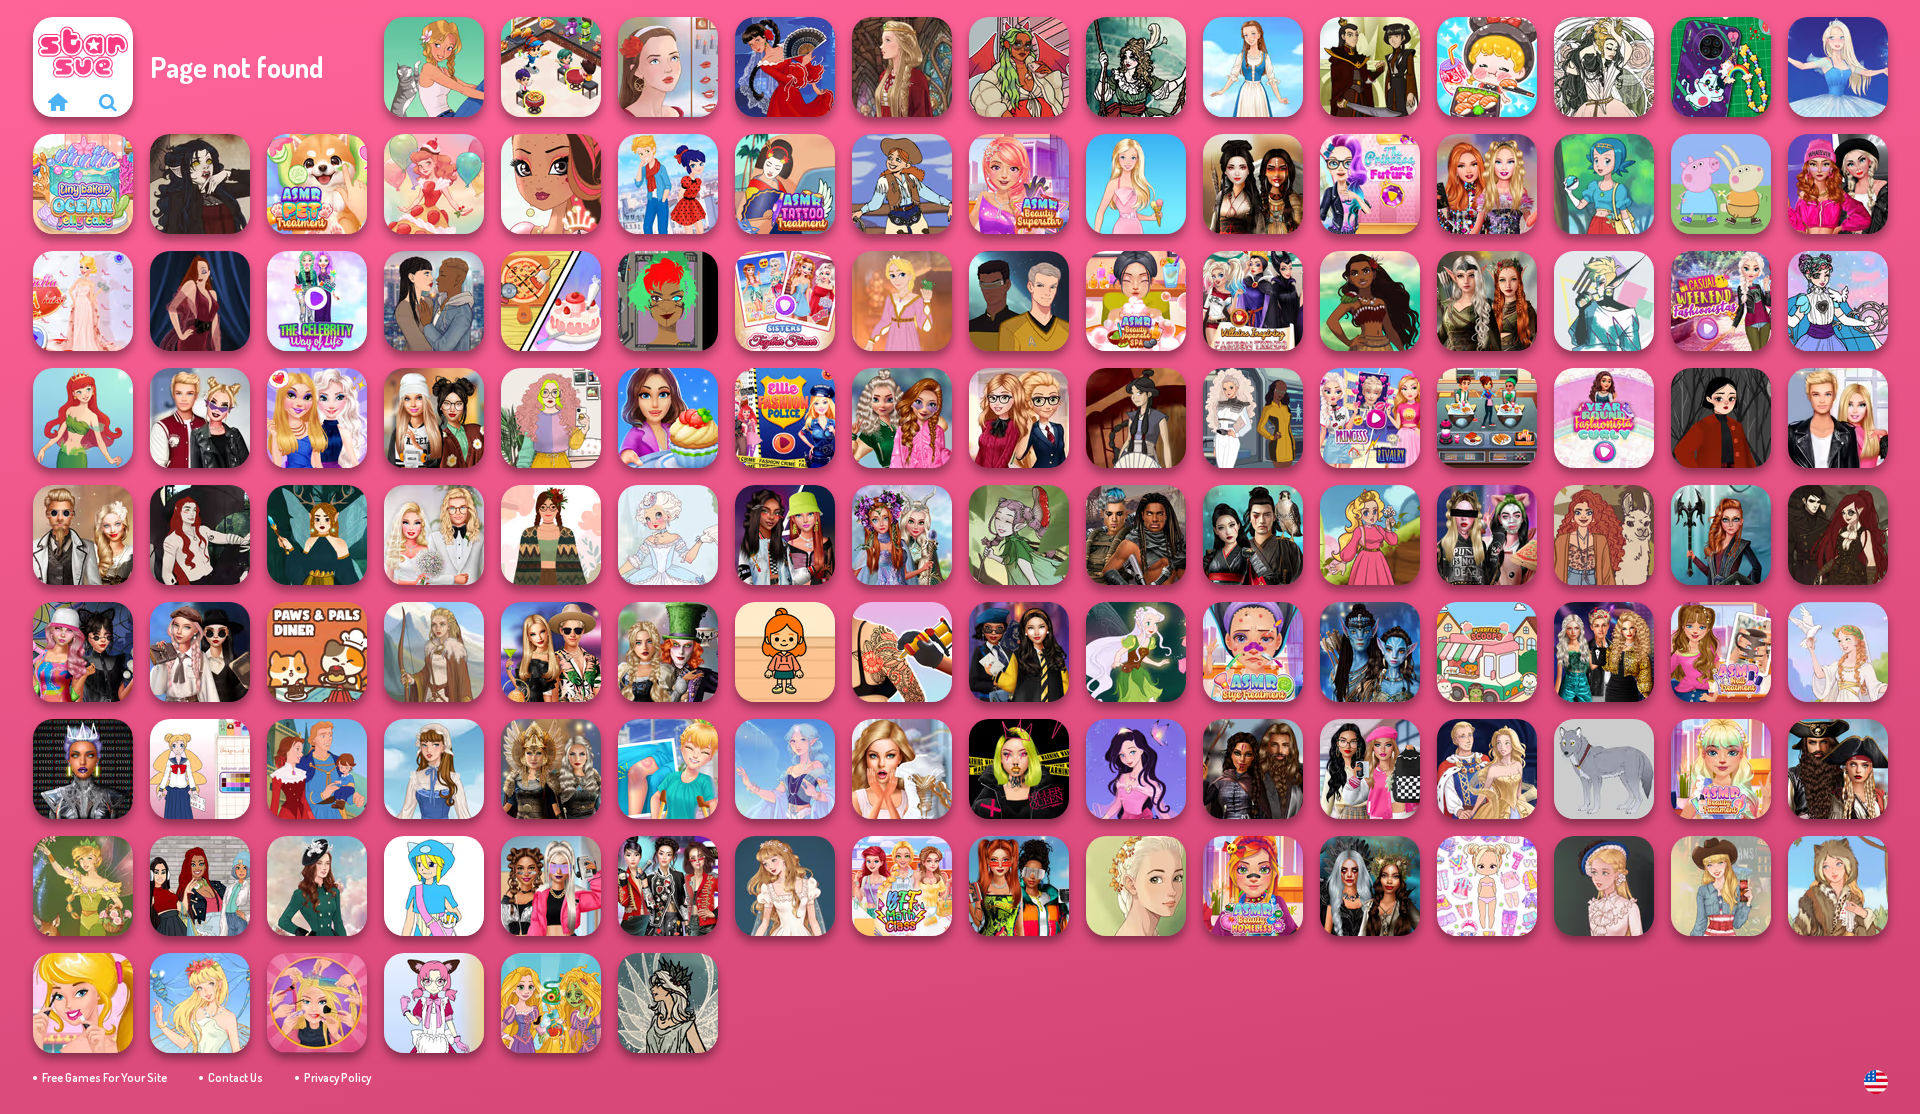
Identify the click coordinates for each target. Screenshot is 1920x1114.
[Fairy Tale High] (551, 184)
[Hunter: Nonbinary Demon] (1604, 301)
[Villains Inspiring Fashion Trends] (1253, 301)
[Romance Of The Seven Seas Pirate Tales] (1838, 769)
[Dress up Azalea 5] (1136, 769)
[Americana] (1721, 886)
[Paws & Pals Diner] (317, 652)
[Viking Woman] (434, 652)
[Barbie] (1136, 184)
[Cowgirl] (902, 184)
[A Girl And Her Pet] (434, 67)
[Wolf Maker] (1604, 769)
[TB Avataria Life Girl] (785, 652)
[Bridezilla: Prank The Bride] (902, 769)
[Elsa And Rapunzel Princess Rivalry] (1370, 418)
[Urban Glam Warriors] (1019, 769)
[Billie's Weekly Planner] (1487, 535)
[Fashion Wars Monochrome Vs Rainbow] (1838, 184)
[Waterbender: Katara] (1136, 418)
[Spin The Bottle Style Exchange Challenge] (83, 652)
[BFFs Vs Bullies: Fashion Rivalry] (551, 886)
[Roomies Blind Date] (1838, 418)
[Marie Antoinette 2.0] (668, 535)
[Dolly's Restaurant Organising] (551, 301)
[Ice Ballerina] (1838, 67)
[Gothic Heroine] (200, 184)
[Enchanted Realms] (1370, 886)
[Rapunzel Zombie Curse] (551, 1003)
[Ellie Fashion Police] (785, 418)
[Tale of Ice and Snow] (668, 1003)
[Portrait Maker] (668, 67)
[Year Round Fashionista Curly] (1604, 418)
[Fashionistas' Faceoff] (785, 535)
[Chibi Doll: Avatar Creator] (1487, 886)
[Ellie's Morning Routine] (83, 1003)
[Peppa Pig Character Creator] (1721, 184)
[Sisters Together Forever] (785, 301)
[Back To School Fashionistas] (1019, 418)
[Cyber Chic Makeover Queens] (83, 769)
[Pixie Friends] (1136, 652)
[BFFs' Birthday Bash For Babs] (551, 652)
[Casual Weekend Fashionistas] (1721, 301)
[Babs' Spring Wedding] (434, 535)
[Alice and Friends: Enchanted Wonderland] (668, 652)
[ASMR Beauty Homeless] (1253, 886)
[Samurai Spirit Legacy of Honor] (1253, 535)
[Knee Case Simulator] (668, 769)
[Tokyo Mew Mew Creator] (434, 1003)
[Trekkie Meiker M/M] (1019, 301)
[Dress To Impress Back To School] (434, 418)
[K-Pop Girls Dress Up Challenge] (668, 886)
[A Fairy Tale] (1019, 535)
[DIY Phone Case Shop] (1721, 67)
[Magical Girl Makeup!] (1838, 301)
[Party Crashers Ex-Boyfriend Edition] (1604, 652)
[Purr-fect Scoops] (1487, 652)
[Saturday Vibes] (551, 418)
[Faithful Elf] (785, 769)
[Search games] (108, 102)
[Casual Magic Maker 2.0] (200, 535)
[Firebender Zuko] (1370, 67)
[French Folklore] (434, 769)
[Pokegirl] (1604, 184)
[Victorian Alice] (1604, 886)
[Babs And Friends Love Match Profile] (1019, 886)
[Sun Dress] (1487, 769)
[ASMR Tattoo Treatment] (785, 184)
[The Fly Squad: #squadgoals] (200, 886)
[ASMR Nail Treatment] (1721, 652)
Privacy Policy (337, 1077)
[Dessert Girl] (434, 184)
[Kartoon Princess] (1370, 535)
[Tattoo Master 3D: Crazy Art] (902, 652)
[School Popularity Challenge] (902, 418)
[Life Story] (317, 769)
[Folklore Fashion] (1253, 67)
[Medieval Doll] (902, 67)
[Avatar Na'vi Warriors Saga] (1370, 652)
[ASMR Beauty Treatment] (1721, 769)
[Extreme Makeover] (317, 1003)
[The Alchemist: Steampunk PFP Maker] (1838, 535)
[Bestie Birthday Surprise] (1487, 184)
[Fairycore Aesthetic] (551, 535)
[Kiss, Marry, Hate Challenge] (200, 418)
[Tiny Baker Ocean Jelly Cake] (83, 184)
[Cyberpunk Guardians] (1136, 535)
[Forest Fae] (1604, 67)
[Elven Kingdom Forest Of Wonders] (1487, 301)
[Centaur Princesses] (1721, 535)
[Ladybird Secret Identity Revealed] (668, 184)
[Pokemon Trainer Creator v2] (434, 886)
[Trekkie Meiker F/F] (1253, 418)
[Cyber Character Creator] (668, 301)
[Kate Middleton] (317, 886)
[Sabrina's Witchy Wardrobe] (1721, 418)
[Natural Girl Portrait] (1136, 886)
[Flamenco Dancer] (785, 67)
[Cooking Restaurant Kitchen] (551, 67)
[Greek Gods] (1838, 652)
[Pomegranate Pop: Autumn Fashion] (1604, 535)
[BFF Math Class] (902, 886)
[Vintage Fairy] (83, 886)
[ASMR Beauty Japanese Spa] (1136, 301)
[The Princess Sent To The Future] (1370, 184)
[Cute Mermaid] (83, 418)
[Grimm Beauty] (1838, 886)
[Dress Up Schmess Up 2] (1019, 67)
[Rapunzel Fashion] (902, 301)
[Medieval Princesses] (1253, 769)
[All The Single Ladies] (434, 301)
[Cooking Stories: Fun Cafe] (668, 418)
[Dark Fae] (317, 535)
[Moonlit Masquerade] (1136, 67)
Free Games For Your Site (104, 1077)
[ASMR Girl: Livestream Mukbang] (1487, 67)
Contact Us (235, 1077)
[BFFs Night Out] (317, 418)
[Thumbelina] (200, 1003)
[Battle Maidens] (1253, 184)
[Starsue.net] (58, 102)
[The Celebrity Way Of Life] (317, 301)
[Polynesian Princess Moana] (1370, 301)
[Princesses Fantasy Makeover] (902, 535)
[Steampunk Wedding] (83, 535)
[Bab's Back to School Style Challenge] (1370, 769)
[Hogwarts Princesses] (1019, 652)
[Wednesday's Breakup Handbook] (200, 652)
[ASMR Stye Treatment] (1253, 652)
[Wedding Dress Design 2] (785, 886)
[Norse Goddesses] (551, 769)
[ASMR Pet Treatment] (317, 184)
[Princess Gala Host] (83, 301)
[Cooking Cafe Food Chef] (1487, 418)
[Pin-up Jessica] (200, 301)
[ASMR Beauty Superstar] (1019, 184)
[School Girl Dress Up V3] (200, 769)
